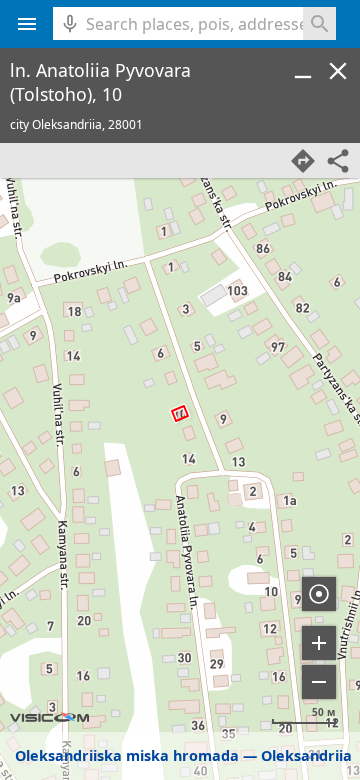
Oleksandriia (306, 755)
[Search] (319, 23)
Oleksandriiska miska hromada (127, 755)
